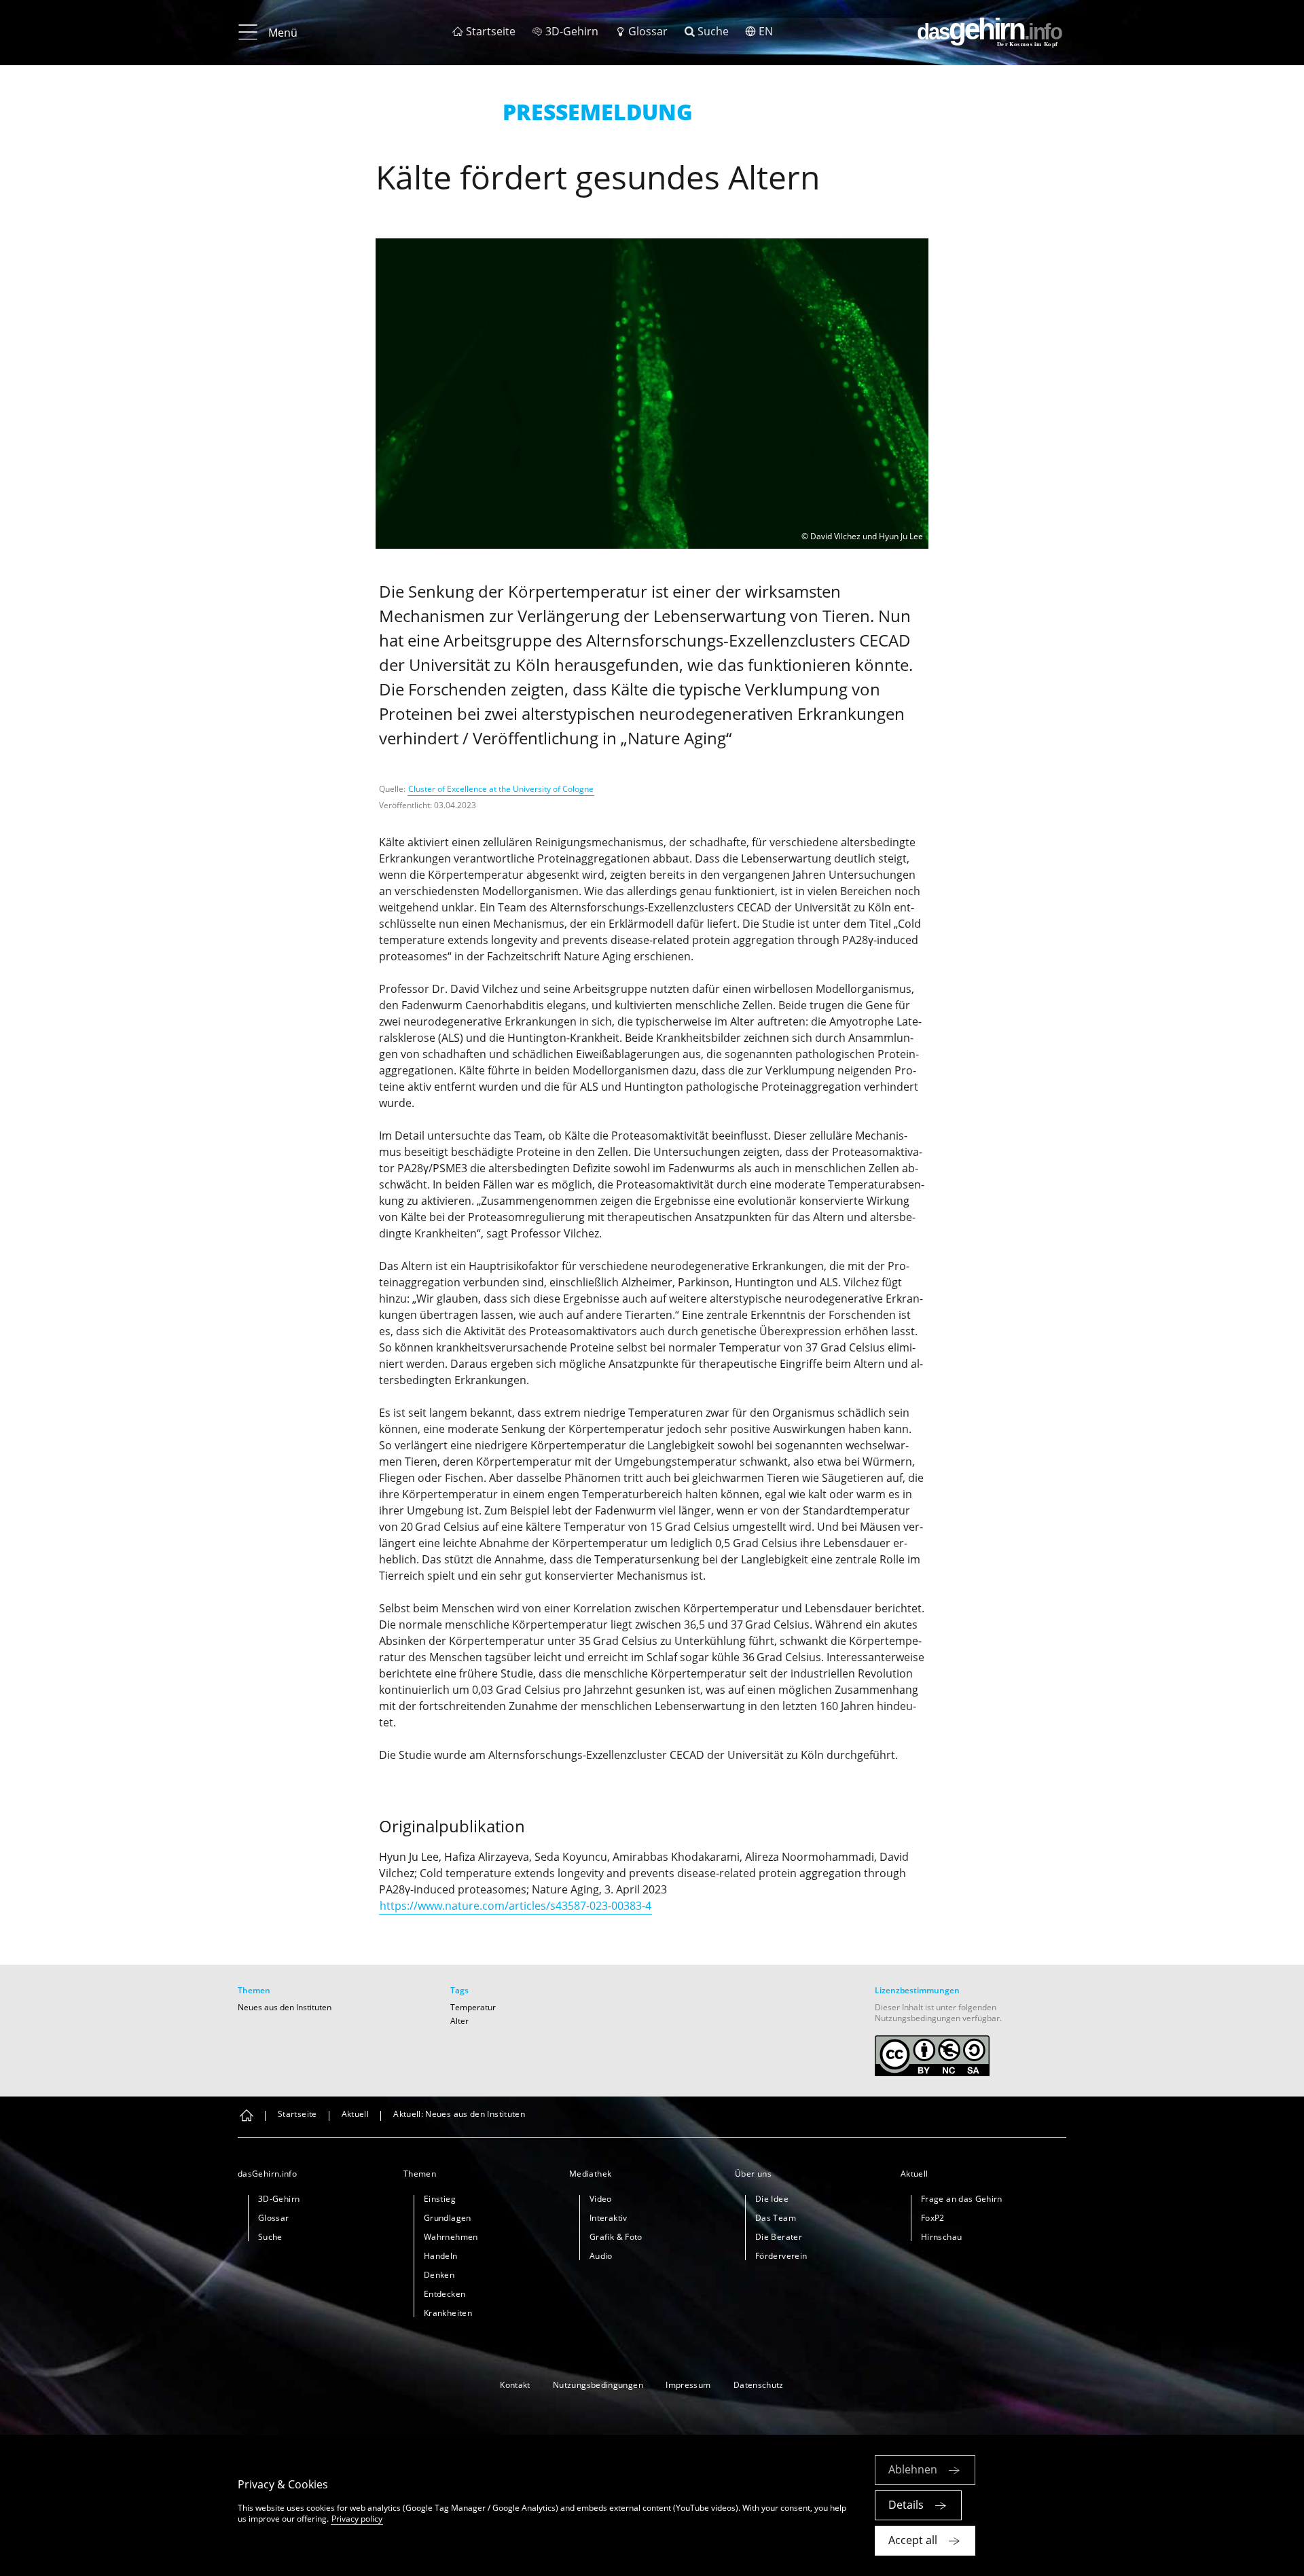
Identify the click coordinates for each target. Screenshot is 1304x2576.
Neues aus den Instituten (285, 2007)
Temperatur (473, 2007)
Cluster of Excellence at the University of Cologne (501, 789)
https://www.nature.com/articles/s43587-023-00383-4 (515, 1906)
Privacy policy (357, 2519)
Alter (459, 2021)
